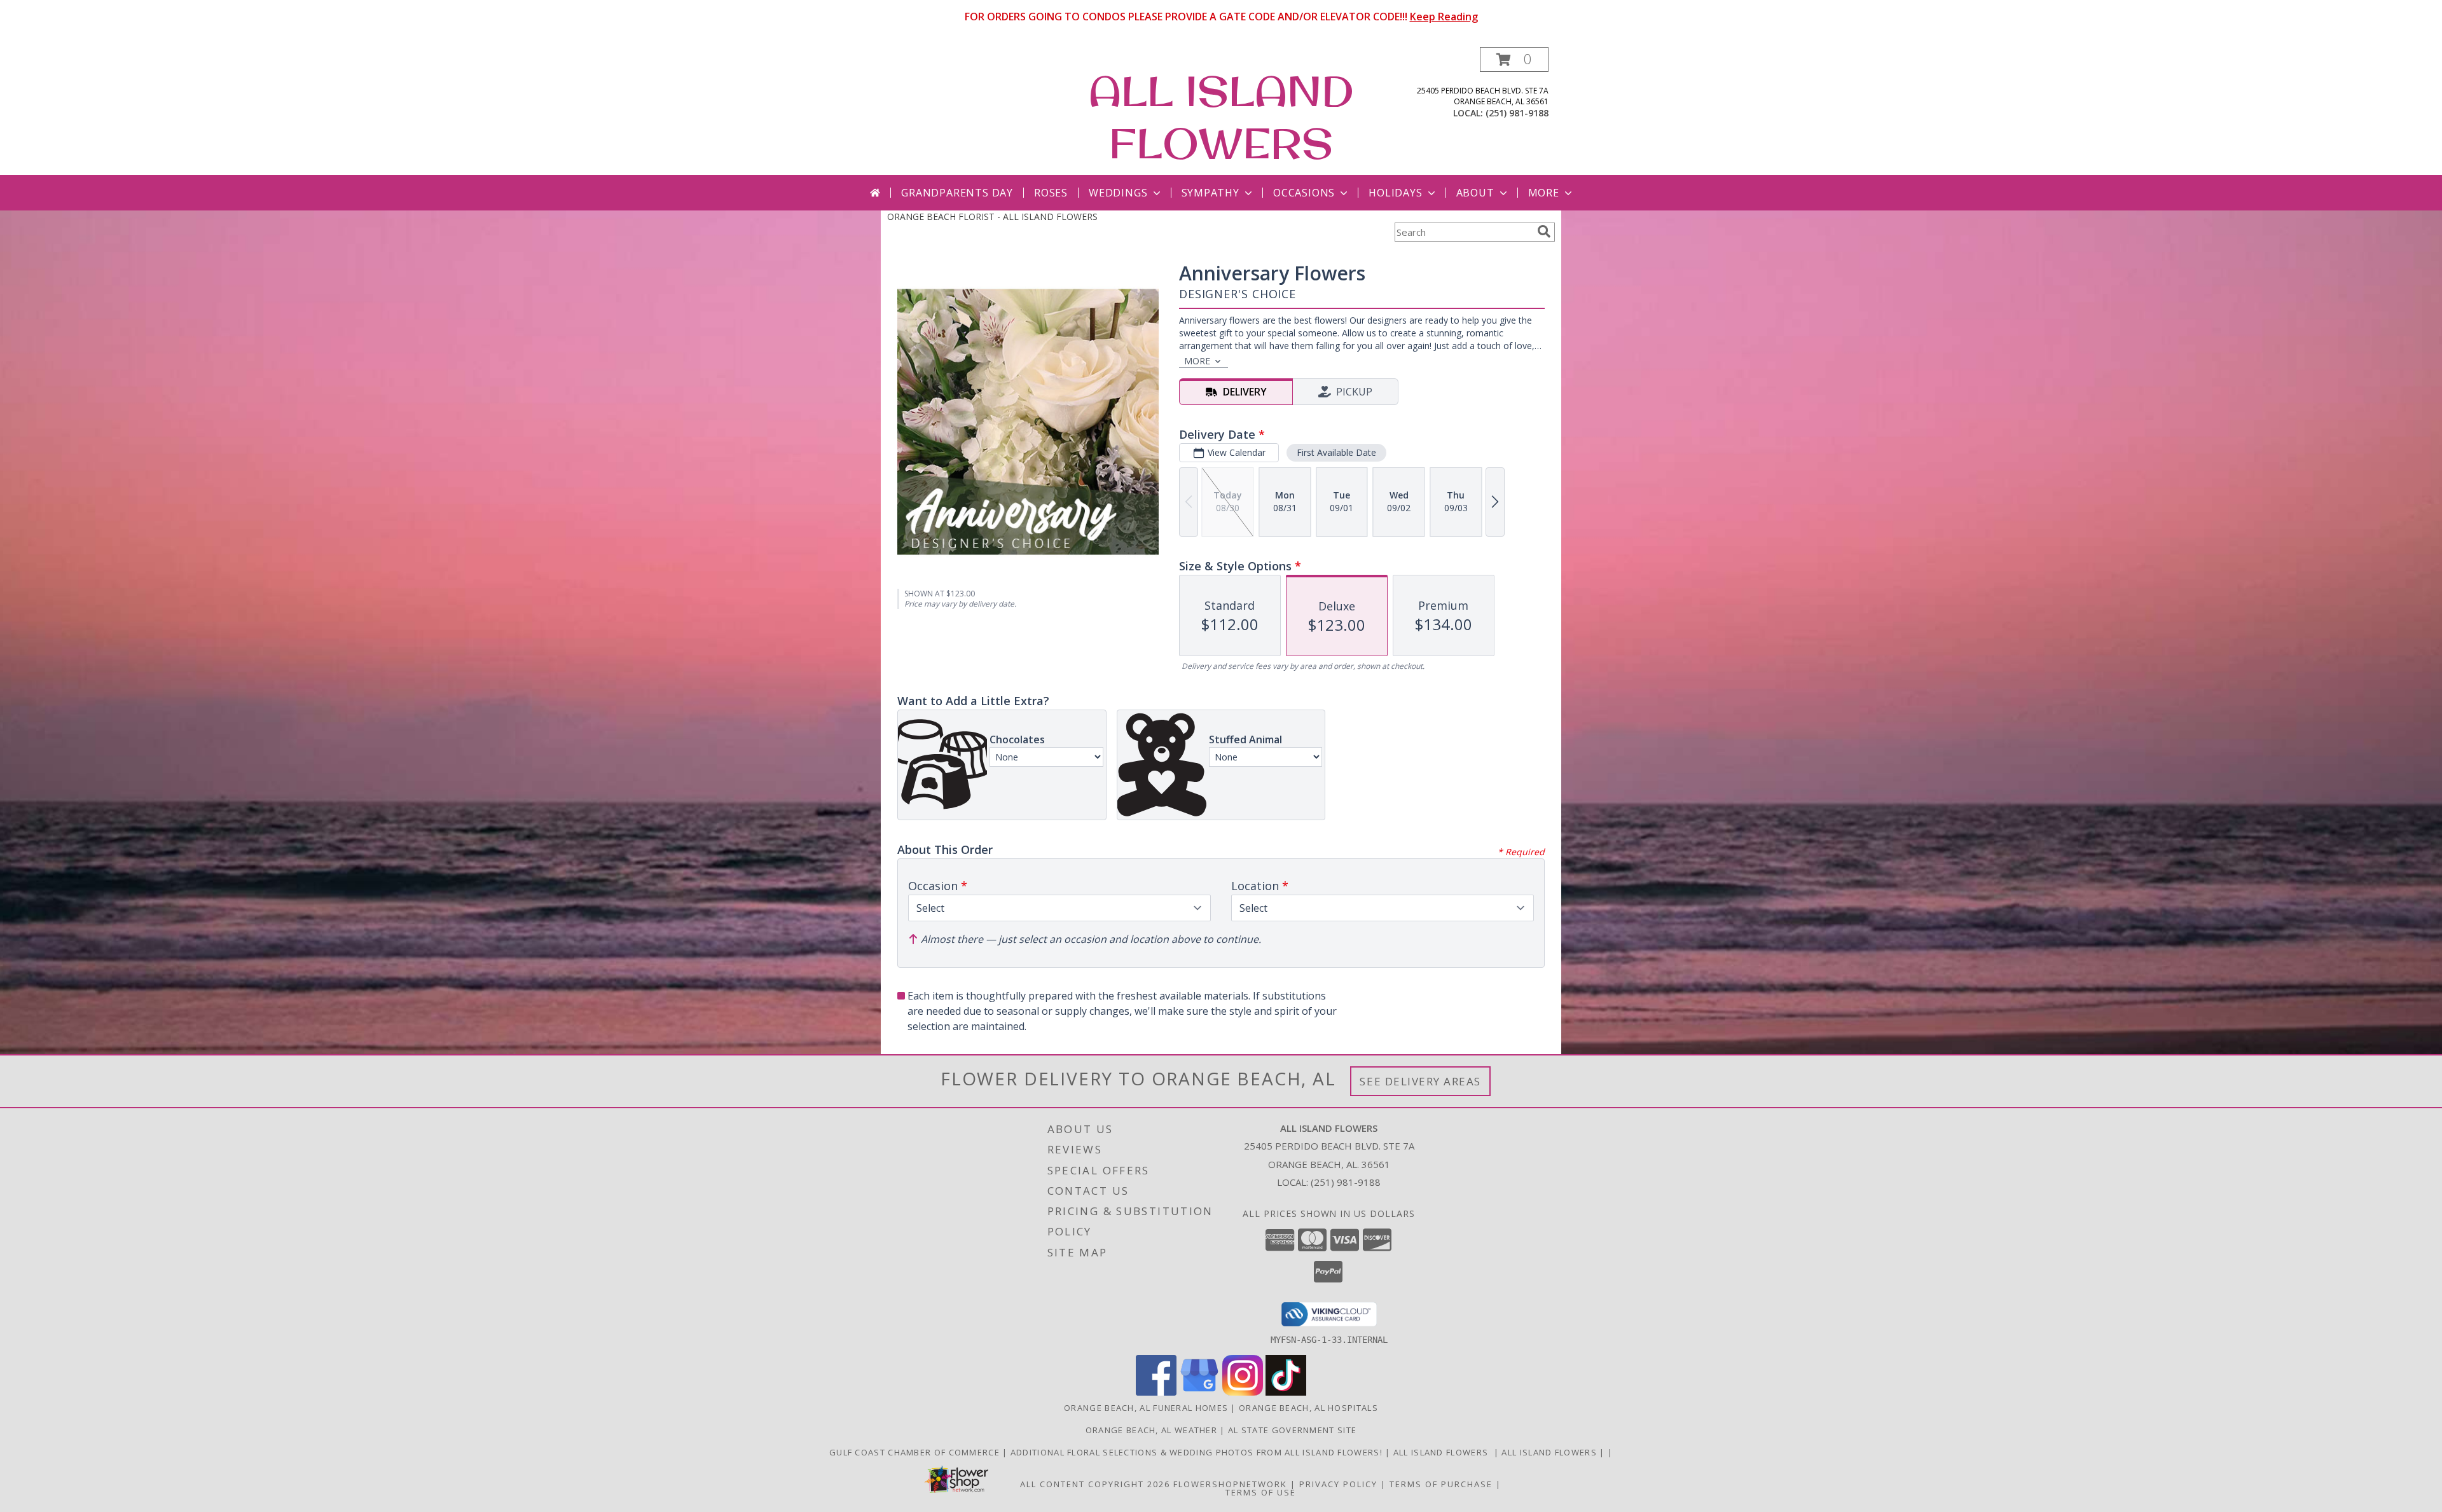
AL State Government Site (1292, 1430)
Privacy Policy (1338, 1484)
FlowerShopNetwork (1230, 1484)
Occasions (1304, 193)
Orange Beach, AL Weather (1151, 1430)
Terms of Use (1261, 1492)
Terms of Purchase (1441, 1484)
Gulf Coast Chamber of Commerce (916, 1452)
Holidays (1395, 193)
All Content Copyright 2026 (1095, 1484)
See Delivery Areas (1420, 1081)
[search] (1544, 231)
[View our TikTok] (1286, 1392)
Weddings (1118, 193)
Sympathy (1211, 193)
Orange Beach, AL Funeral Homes (1146, 1408)
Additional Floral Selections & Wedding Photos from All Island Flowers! (1198, 1452)
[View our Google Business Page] (1199, 1392)
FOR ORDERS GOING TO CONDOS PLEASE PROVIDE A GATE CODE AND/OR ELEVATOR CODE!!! (1221, 17)
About (1475, 193)
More (1544, 193)
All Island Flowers (1444, 1452)
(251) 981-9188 (1517, 113)
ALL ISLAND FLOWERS (1221, 117)
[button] (1514, 59)
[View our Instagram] (1243, 1392)
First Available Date (1336, 452)
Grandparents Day (957, 193)
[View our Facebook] (1156, 1392)
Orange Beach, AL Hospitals (1308, 1408)
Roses (1051, 193)
